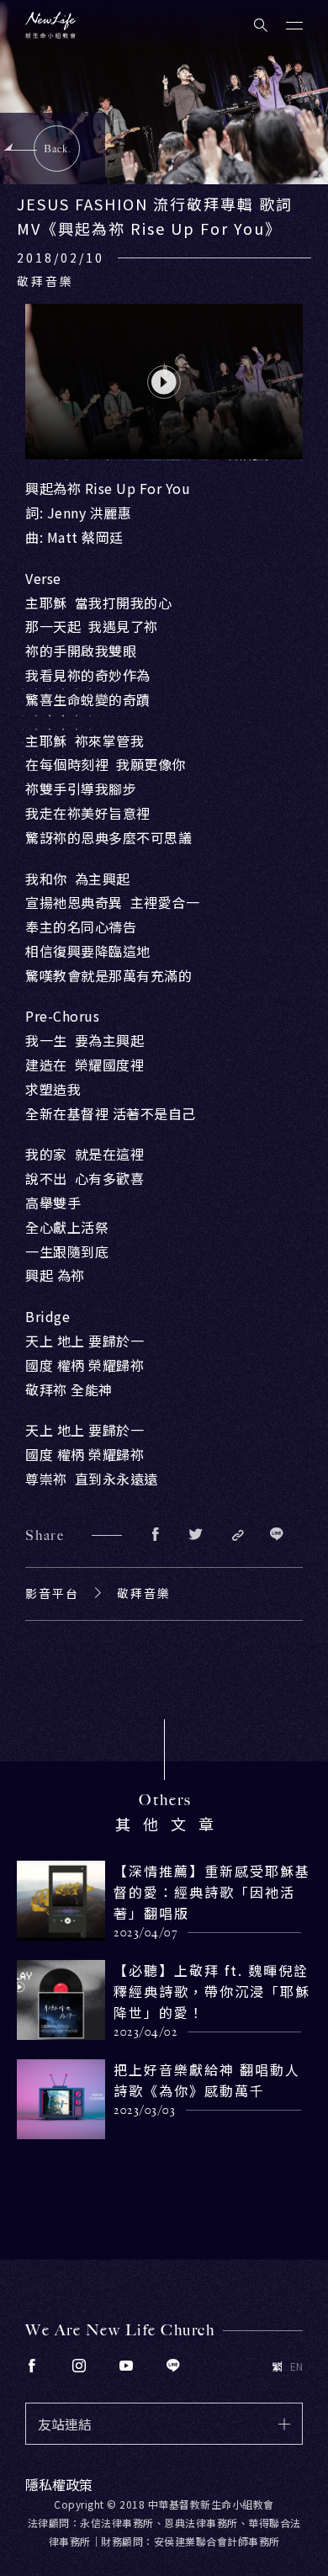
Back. (58, 149)
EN (296, 2366)
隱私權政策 (59, 2484)
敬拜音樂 (144, 1593)
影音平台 (52, 1593)
